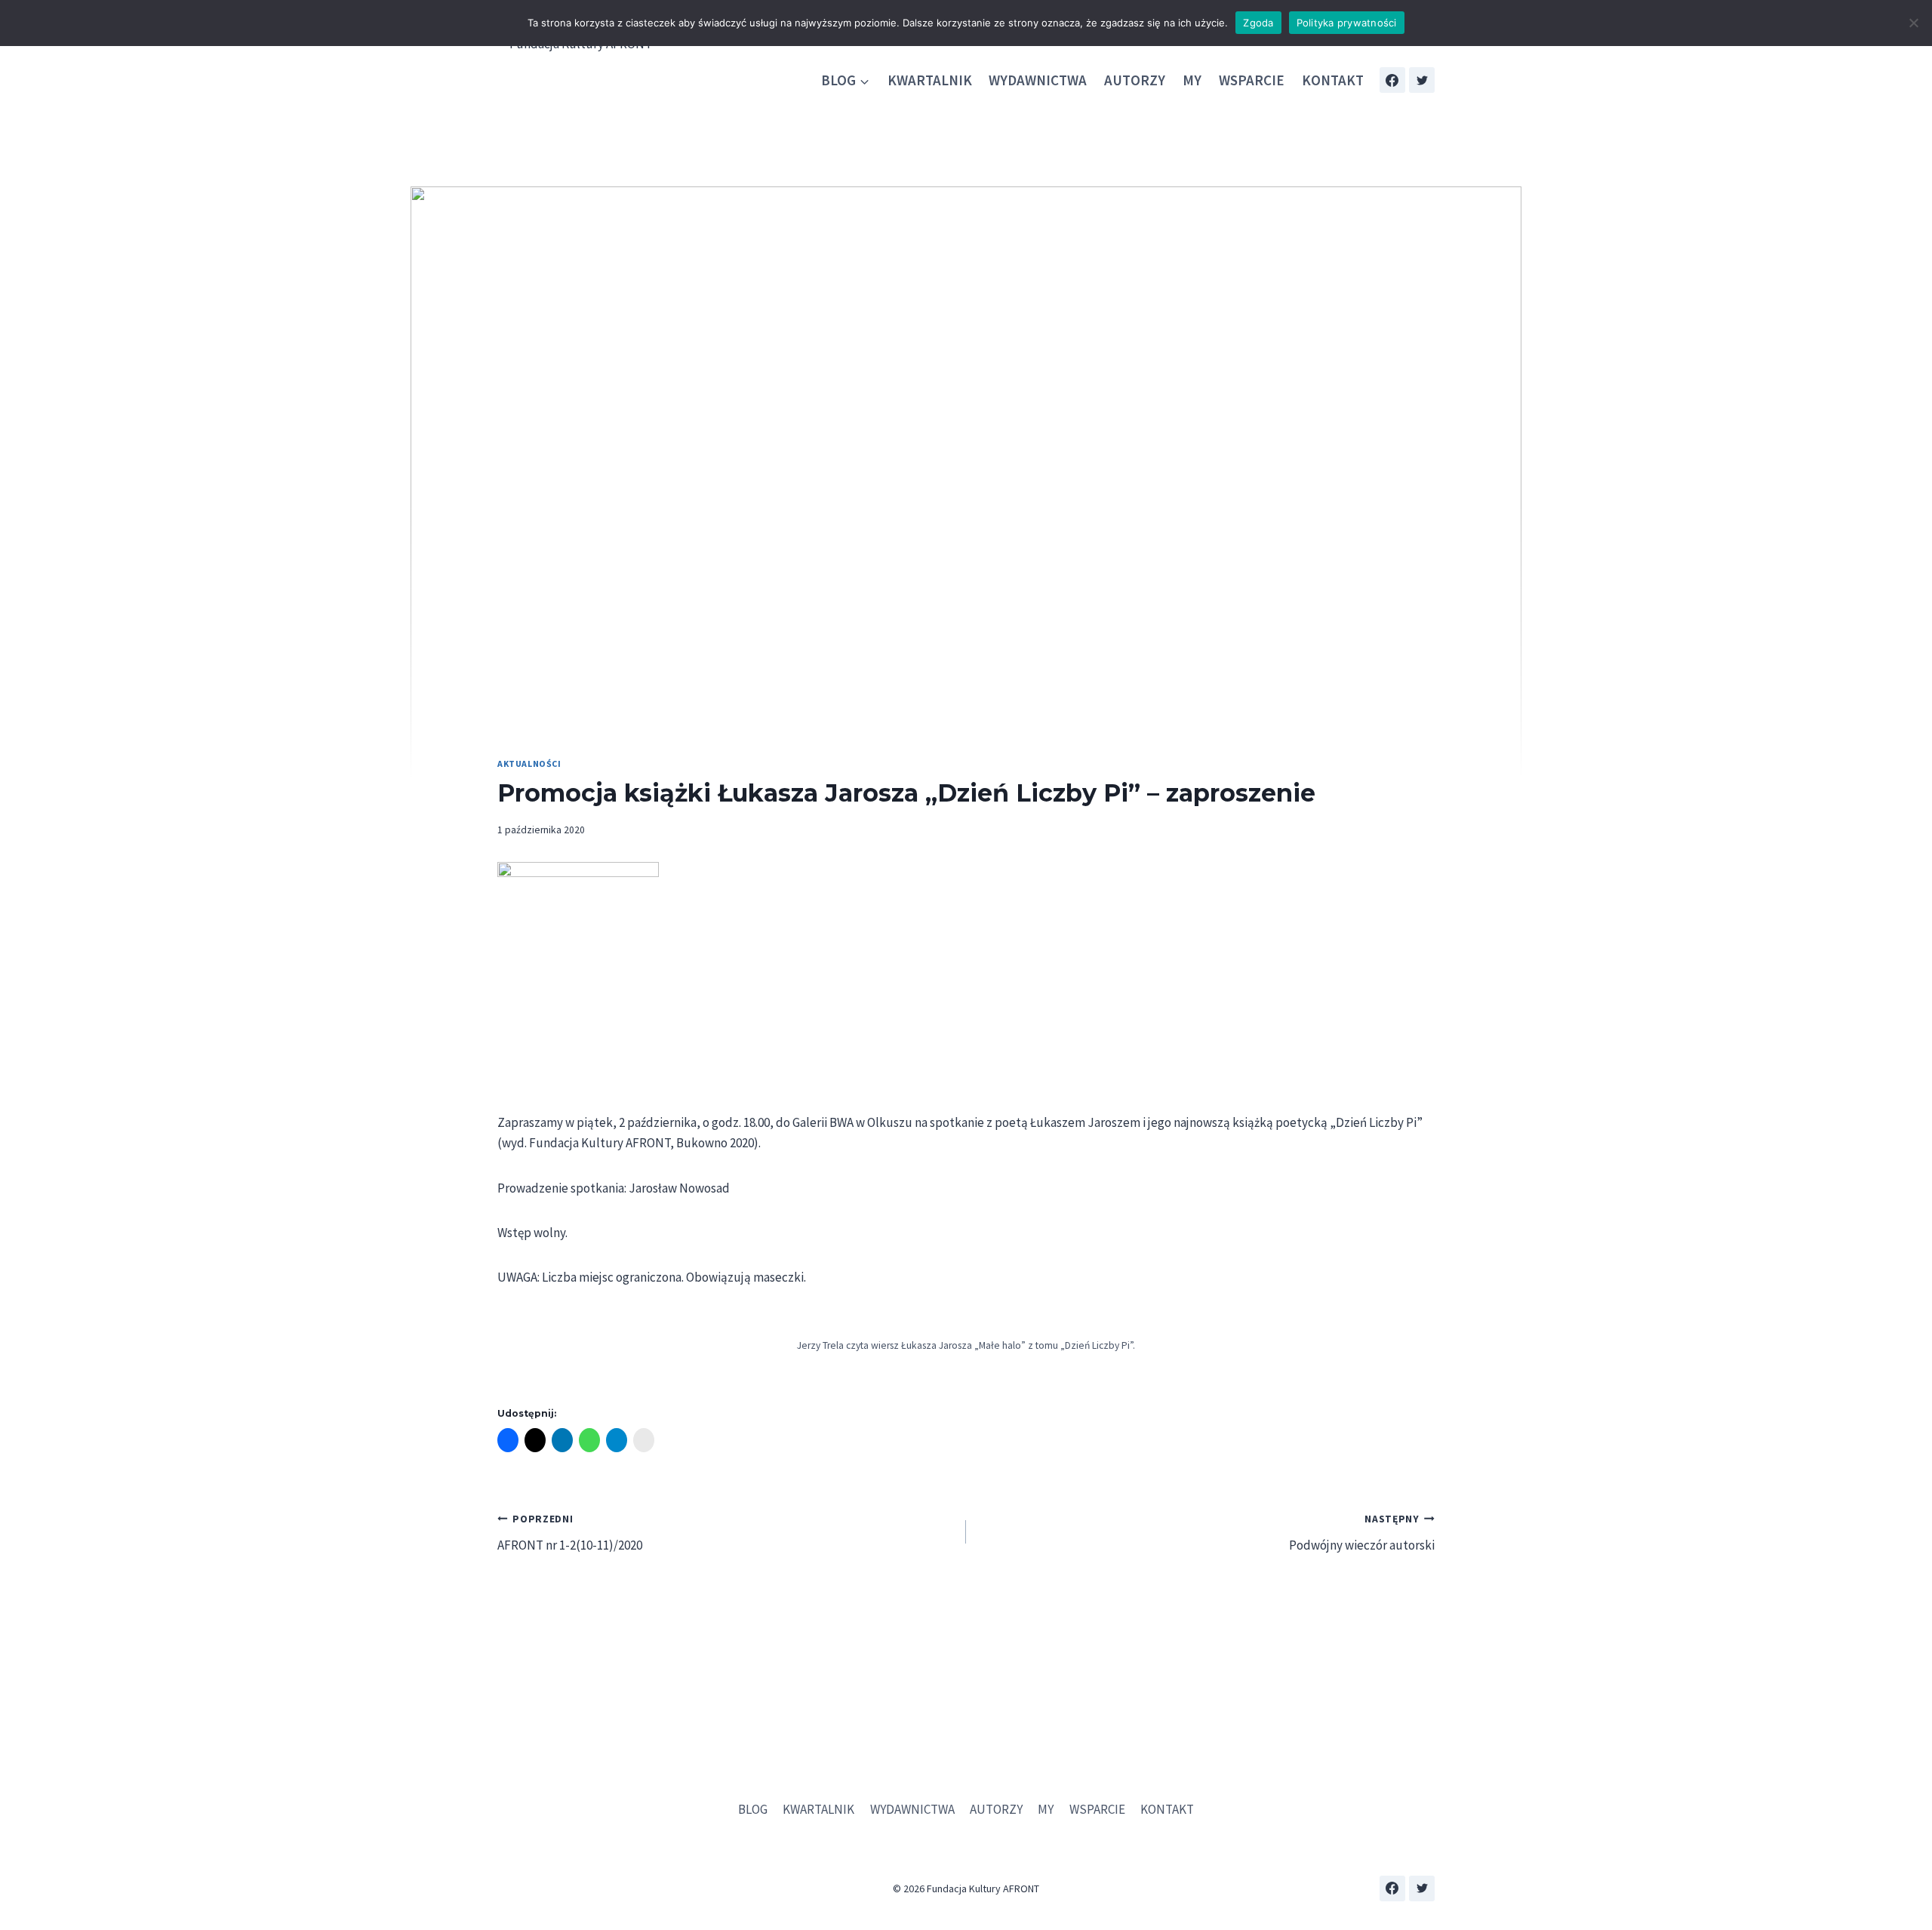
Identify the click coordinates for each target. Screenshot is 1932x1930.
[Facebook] (1392, 80)
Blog (753, 1809)
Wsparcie (1252, 80)
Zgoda (1258, 23)
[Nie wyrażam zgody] (1913, 23)
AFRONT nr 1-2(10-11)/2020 (570, 1533)
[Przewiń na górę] (1909, 1877)
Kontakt (1333, 80)
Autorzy (1135, 80)
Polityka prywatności (1347, 23)
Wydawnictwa (1038, 80)
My (1192, 80)
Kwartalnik (930, 80)
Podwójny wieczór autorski (1362, 1533)
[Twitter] (1422, 80)
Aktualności (529, 763)
